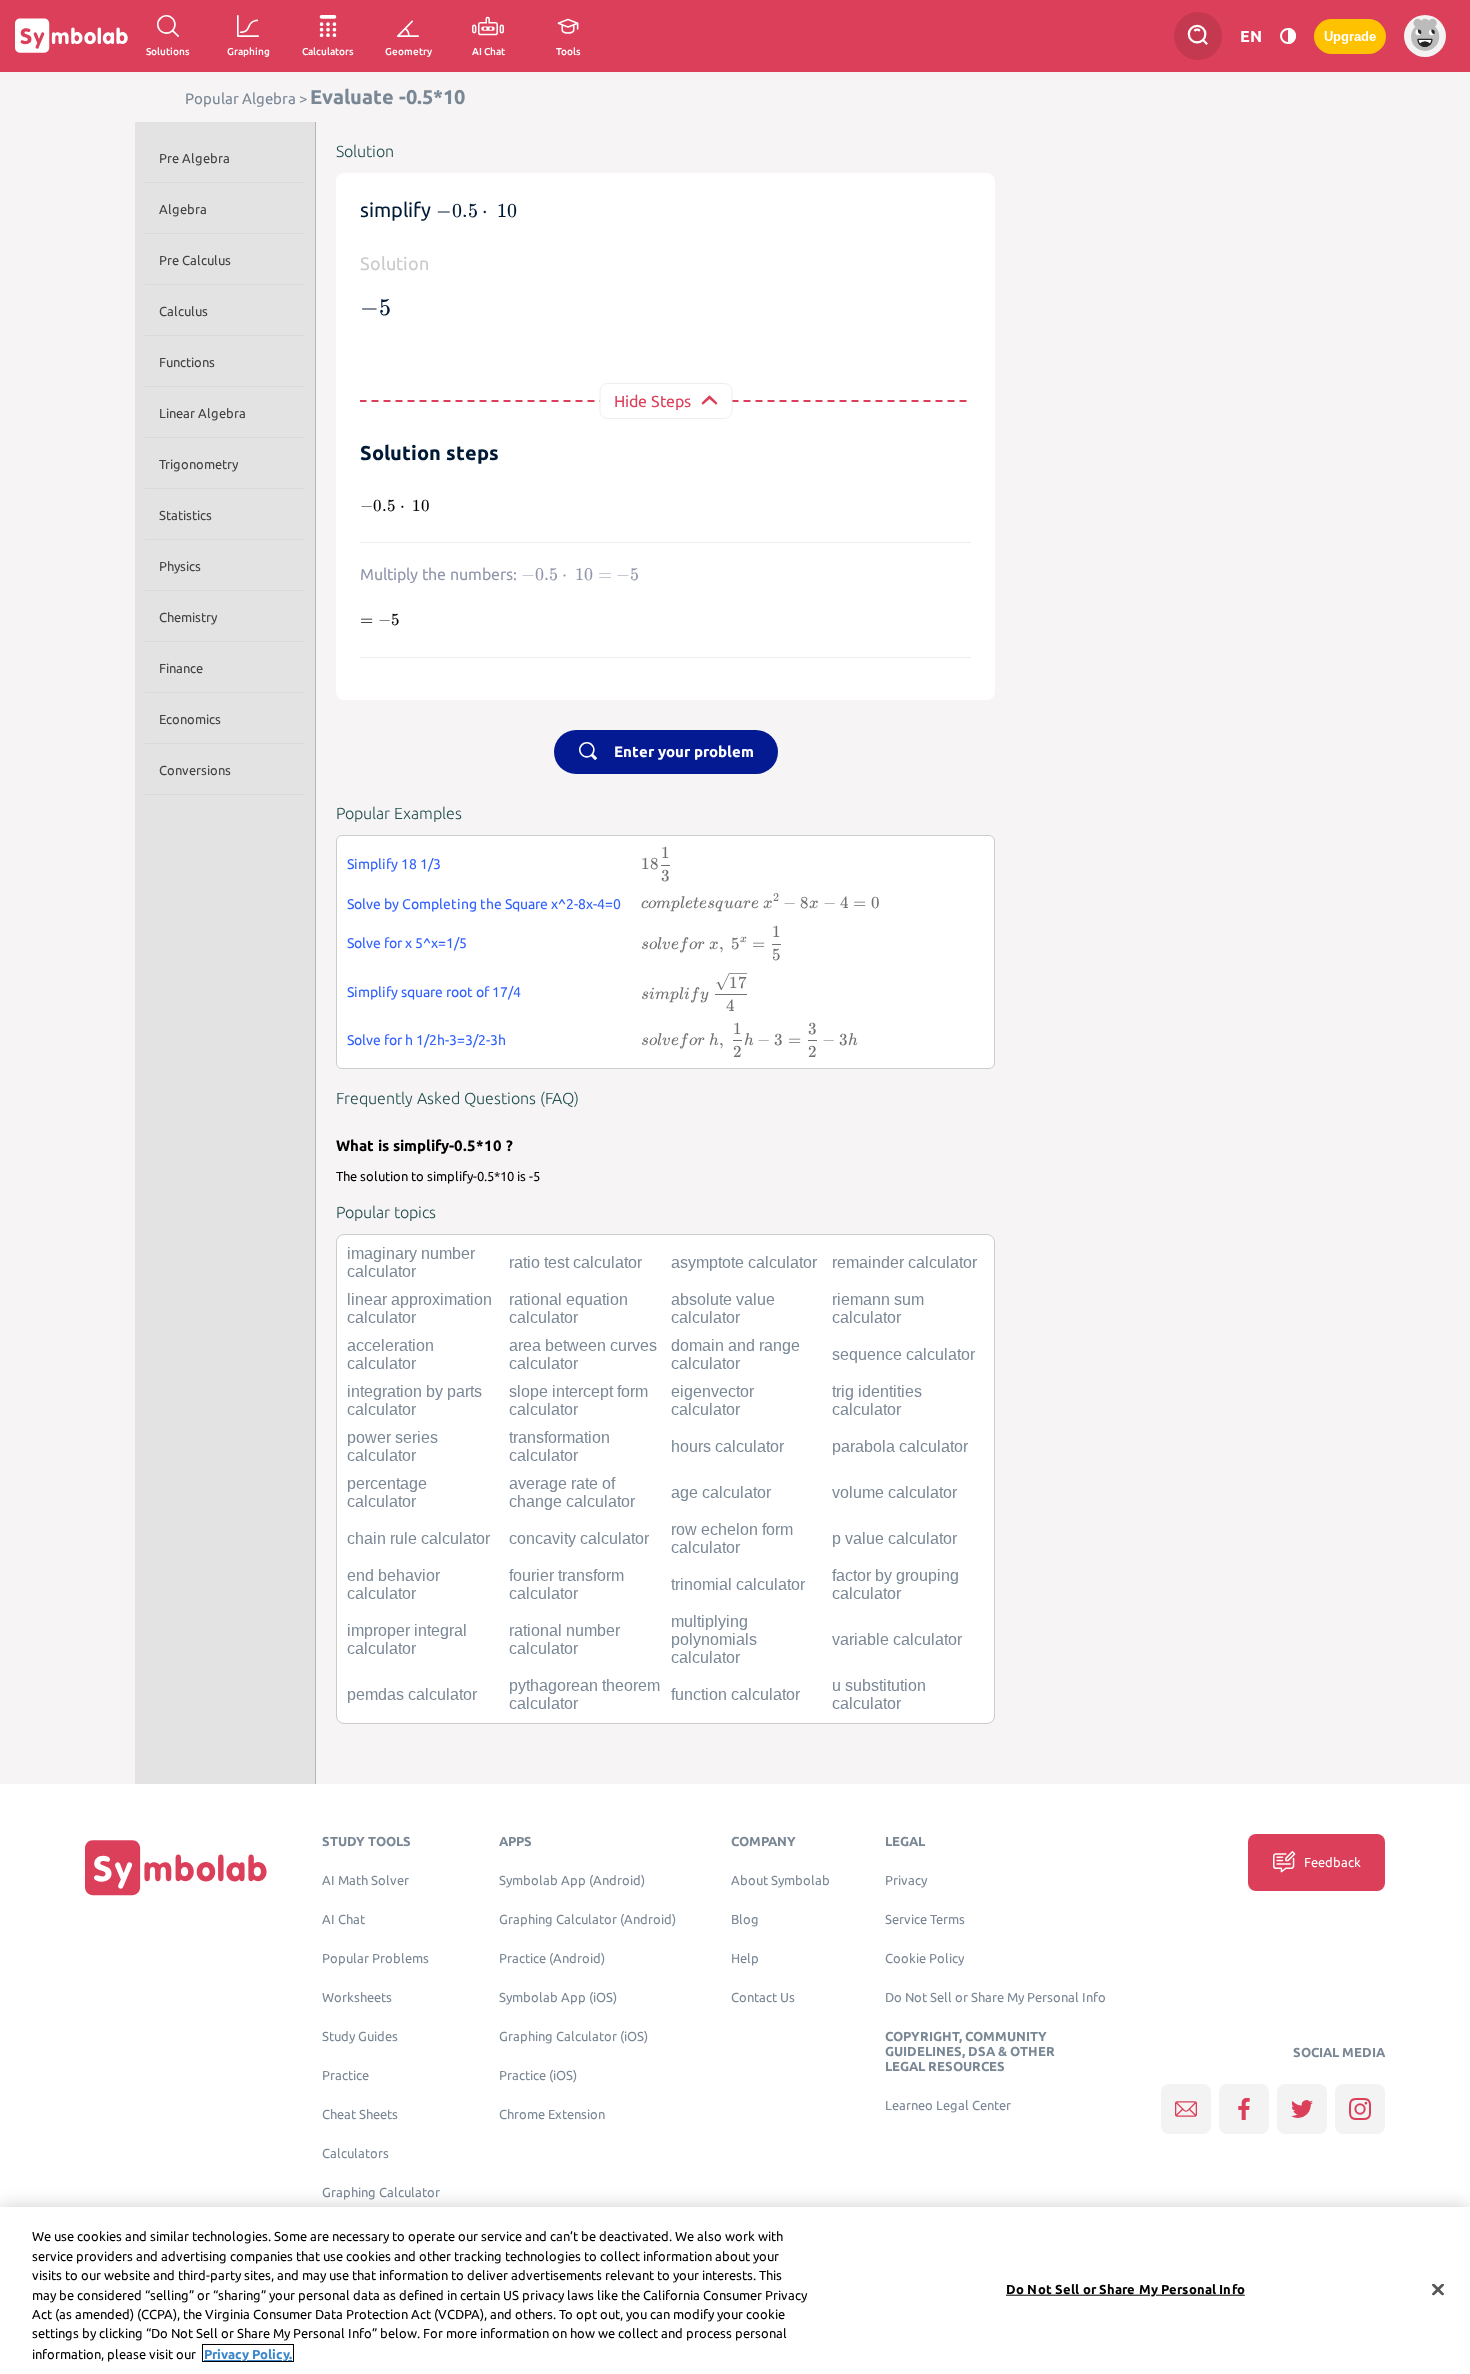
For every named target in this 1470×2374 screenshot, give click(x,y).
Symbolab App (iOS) (558, 1997)
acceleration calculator (390, 1354)
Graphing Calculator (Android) (587, 1919)
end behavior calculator (393, 1584)
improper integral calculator (407, 1639)
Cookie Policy (924, 1958)
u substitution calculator (879, 1694)
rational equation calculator (568, 1308)
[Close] (1438, 2289)
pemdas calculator (412, 1694)
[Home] (176, 1867)
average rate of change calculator (572, 1492)
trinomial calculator (738, 1584)
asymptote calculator (744, 1262)
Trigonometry (198, 464)
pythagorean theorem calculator (584, 1694)
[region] (735, 2290)
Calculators (355, 2153)
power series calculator (392, 1446)
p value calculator (894, 1538)
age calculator (721, 1492)
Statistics (185, 515)
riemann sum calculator (878, 1308)
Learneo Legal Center (948, 2105)
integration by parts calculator (414, 1400)
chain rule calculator (418, 1538)
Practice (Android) (552, 1958)
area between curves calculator (583, 1354)
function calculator (735, 1694)
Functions (187, 362)
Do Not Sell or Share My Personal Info (995, 1997)
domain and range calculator (735, 1354)
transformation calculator (559, 1446)
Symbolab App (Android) (572, 1880)
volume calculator (894, 1492)
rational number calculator (564, 1639)
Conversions (195, 770)
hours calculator (727, 1446)
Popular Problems (375, 1958)
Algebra (183, 209)
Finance (181, 668)
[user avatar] (1425, 36)
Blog (745, 1919)
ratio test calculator (575, 1262)
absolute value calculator (723, 1308)
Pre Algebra (194, 158)
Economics (190, 719)
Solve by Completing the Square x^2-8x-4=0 (484, 904)
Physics (180, 566)
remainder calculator (904, 1262)
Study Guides (360, 2036)
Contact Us (763, 1997)
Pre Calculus (195, 260)
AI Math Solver (365, 1880)
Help (745, 1958)
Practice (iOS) (538, 2075)
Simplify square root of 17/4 (434, 992)
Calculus (183, 311)
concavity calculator (579, 1538)
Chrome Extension (552, 2114)
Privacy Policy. (248, 2353)
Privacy (906, 1880)
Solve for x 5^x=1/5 (407, 943)
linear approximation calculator (419, 1308)
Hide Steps (652, 401)
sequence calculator (903, 1354)
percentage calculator (387, 1492)
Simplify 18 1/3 (394, 864)
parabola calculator (900, 1446)
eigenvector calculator (712, 1400)
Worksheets (357, 1997)
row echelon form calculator (732, 1538)
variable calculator (897, 1639)
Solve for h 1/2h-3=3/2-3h (426, 1040)
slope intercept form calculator (578, 1400)
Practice (345, 2075)
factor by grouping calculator (895, 1584)
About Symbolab (780, 1880)
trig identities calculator (877, 1400)
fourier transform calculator (566, 1584)
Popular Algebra (240, 98)
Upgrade (1350, 36)
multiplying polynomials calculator (714, 1639)
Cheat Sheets (360, 2114)
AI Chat (343, 1919)
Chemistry (188, 617)
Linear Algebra (202, 413)
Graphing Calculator (381, 2192)
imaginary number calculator (411, 1262)
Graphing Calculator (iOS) (573, 2036)
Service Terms (925, 1919)
